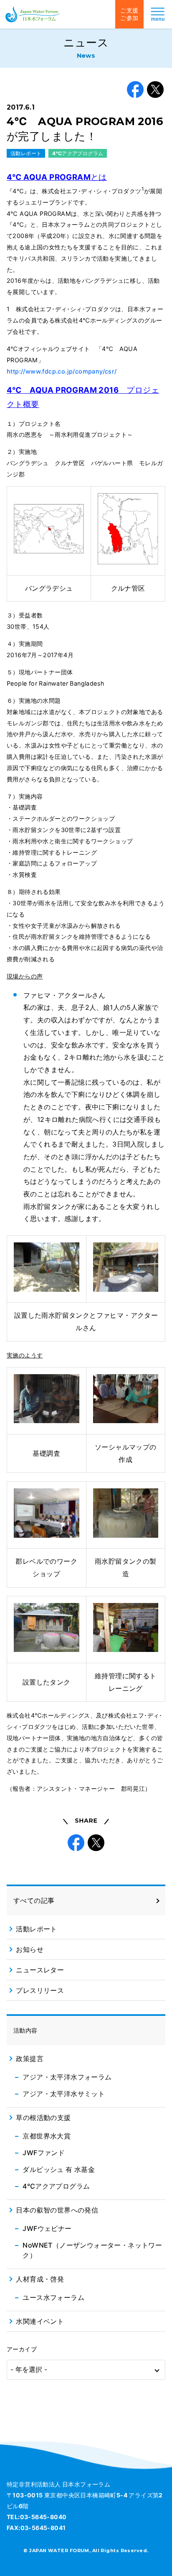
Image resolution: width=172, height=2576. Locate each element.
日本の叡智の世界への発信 (57, 2210)
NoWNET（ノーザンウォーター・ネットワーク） (92, 2250)
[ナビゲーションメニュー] (158, 14)
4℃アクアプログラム (78, 153)
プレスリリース (40, 1990)
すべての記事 (34, 1900)
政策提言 (30, 2059)
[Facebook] (135, 90)
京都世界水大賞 (47, 2136)
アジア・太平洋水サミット (64, 2094)
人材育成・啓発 (40, 2279)
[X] (155, 90)
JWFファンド (44, 2153)
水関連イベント (40, 2321)
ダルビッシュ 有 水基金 (59, 2169)
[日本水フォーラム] (33, 14)
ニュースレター (40, 1970)
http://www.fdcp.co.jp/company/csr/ (62, 371)
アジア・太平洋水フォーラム (67, 2077)
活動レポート (26, 153)
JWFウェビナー (47, 2228)
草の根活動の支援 (43, 2118)
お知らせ (30, 1949)
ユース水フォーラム (53, 2297)
